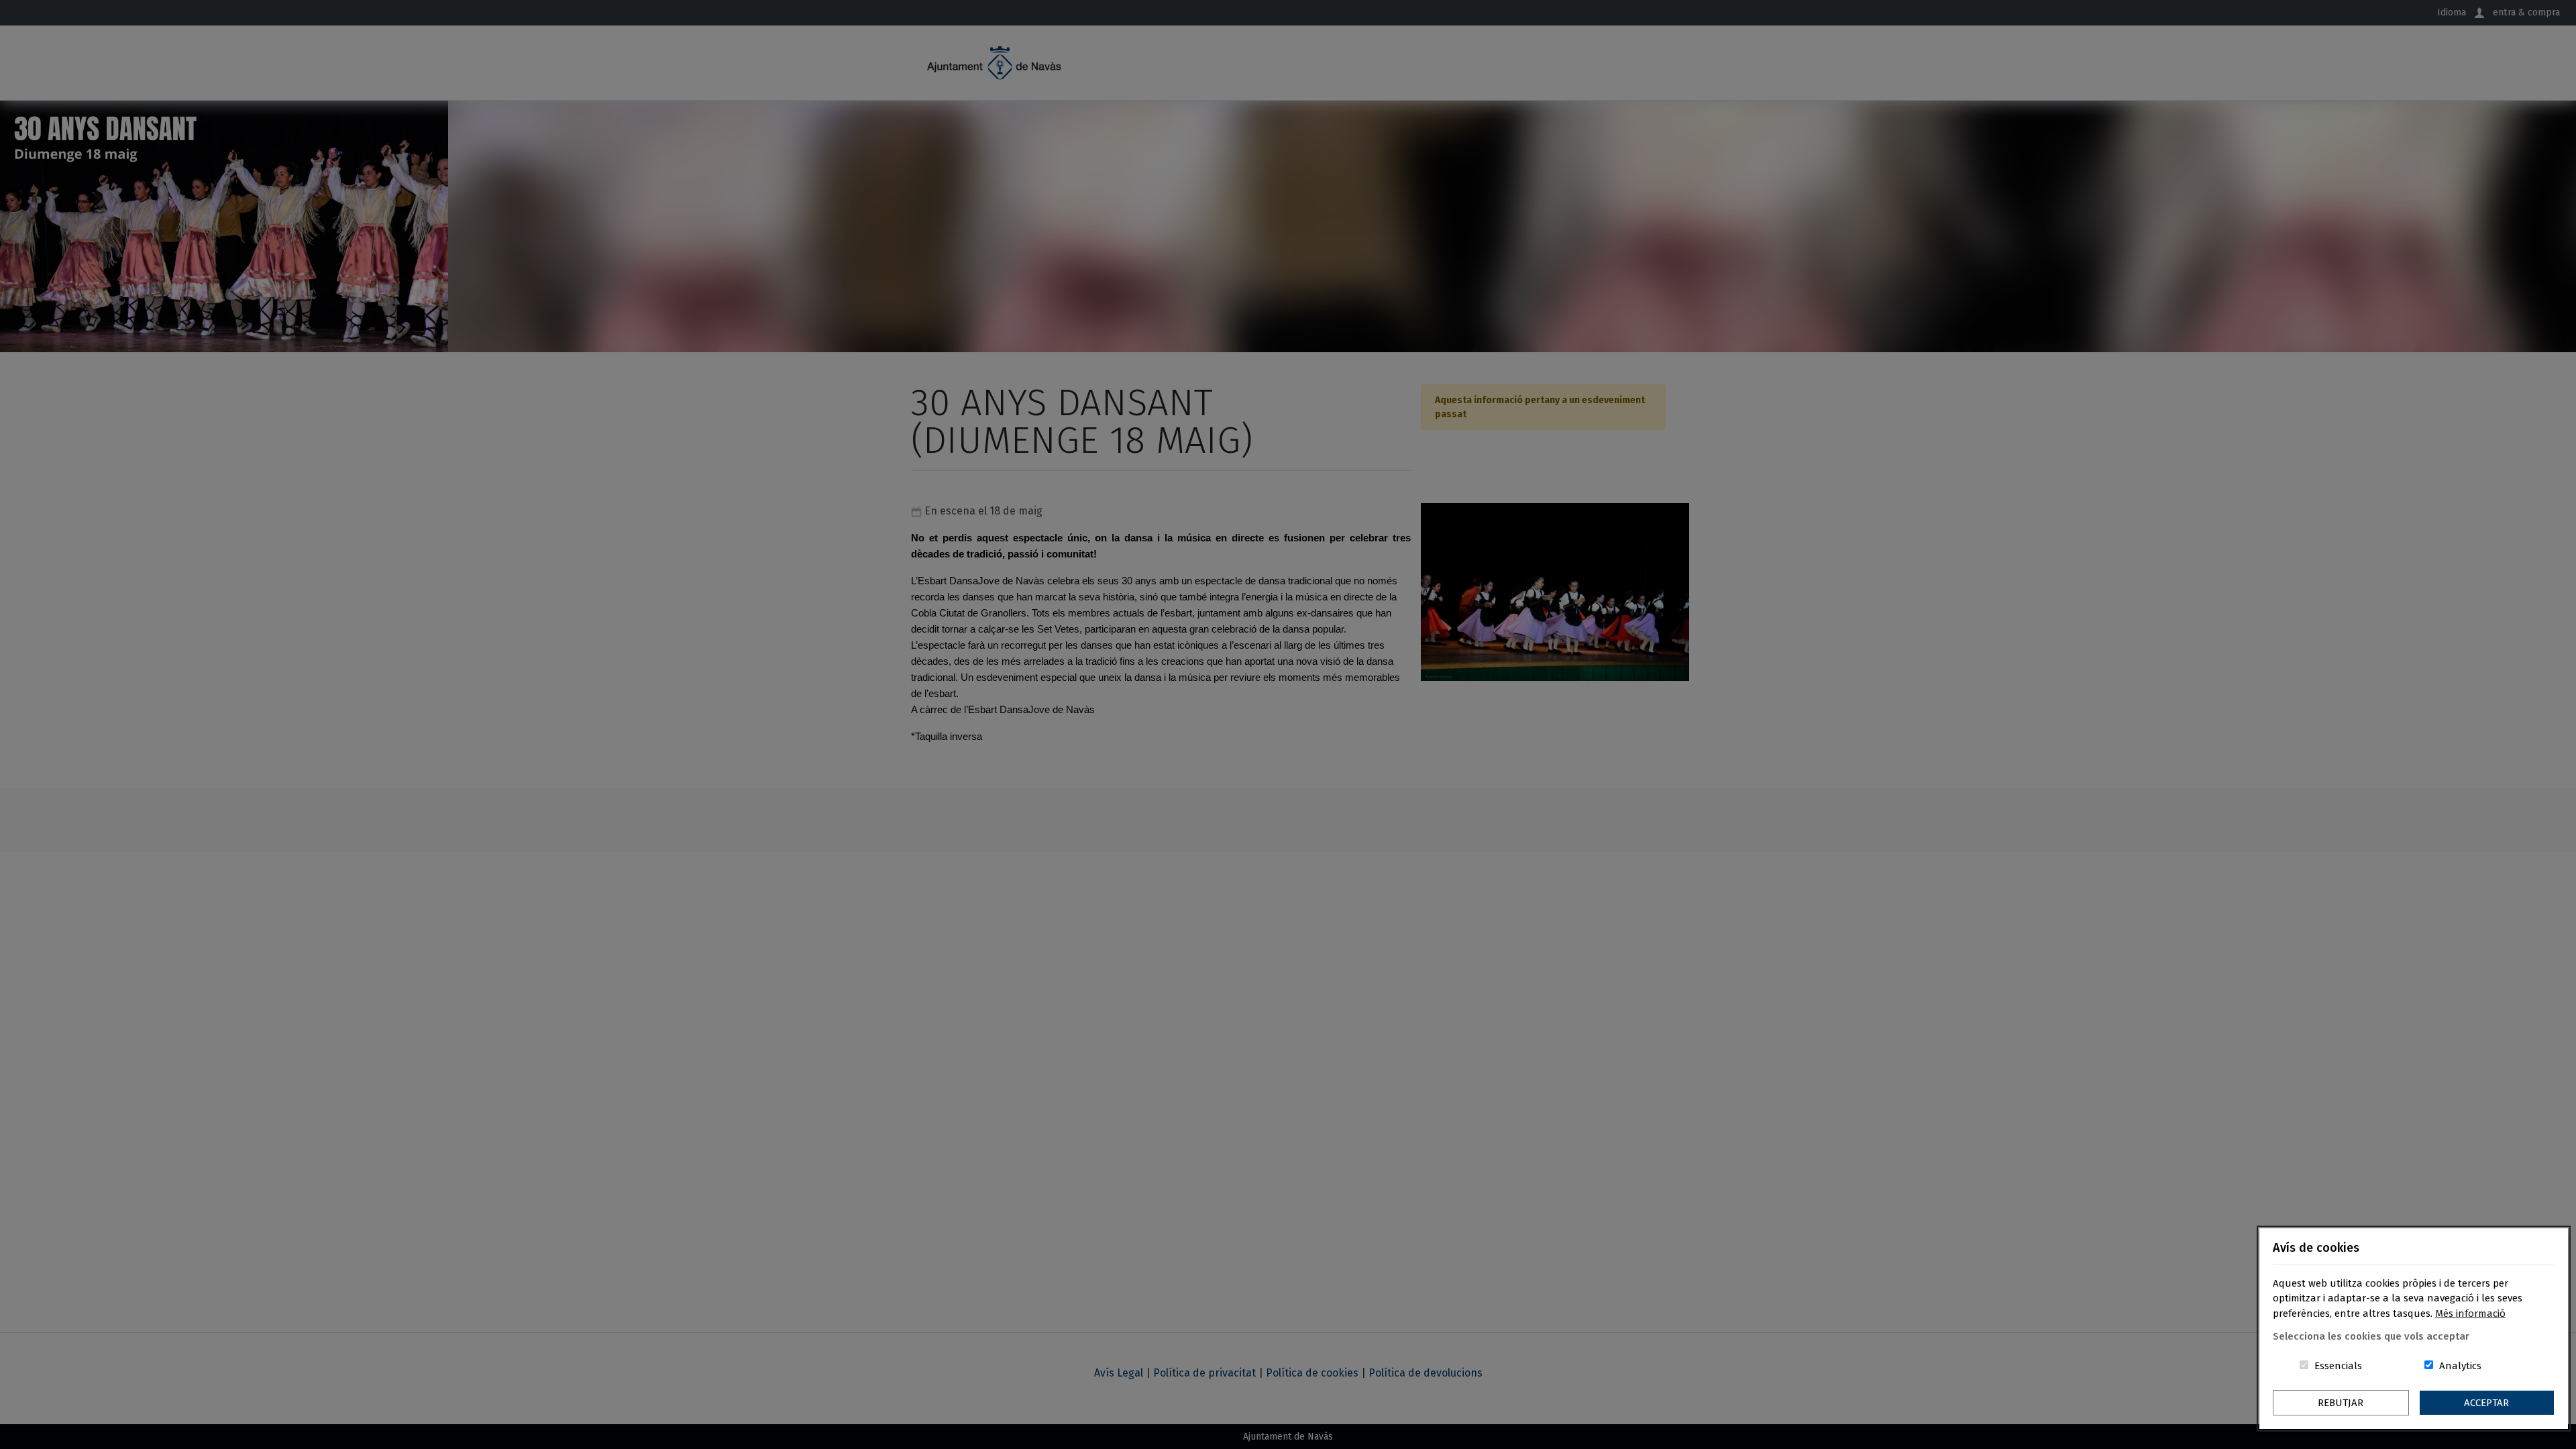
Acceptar (2486, 1403)
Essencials (2338, 1366)
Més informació (2470, 1313)
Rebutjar (2341, 1403)
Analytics (2460, 1366)
